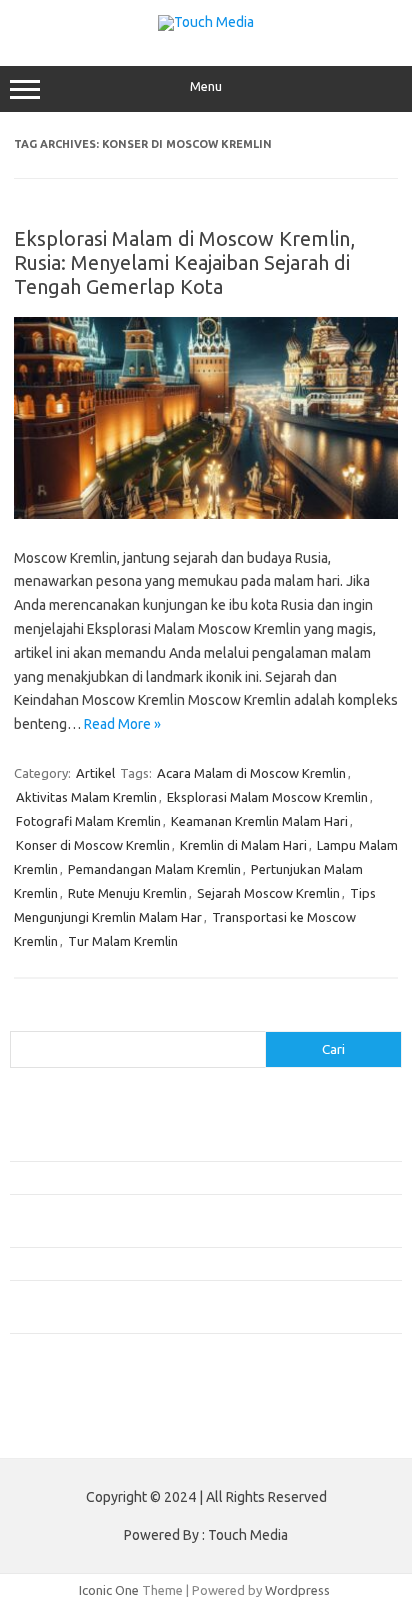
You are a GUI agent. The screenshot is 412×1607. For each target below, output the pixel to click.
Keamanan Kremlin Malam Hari (259, 821)
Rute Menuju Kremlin (127, 893)
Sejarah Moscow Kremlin (268, 893)
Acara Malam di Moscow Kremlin (251, 773)
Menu (206, 86)
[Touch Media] (206, 22)
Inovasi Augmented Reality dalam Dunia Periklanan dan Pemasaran (201, 1177)
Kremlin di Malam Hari (243, 845)
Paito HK (35, 1427)
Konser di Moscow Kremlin (93, 845)
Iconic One (109, 1590)
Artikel (95, 773)
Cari (21, 1019)
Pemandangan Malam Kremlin (154, 869)
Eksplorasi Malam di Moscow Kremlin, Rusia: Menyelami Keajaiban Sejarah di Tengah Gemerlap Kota (184, 262)
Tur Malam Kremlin (123, 941)
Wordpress (297, 1590)
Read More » (122, 724)
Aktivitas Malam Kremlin (86, 797)
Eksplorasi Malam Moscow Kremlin (267, 797)
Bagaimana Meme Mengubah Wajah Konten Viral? (153, 1263)
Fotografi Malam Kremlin (88, 821)
